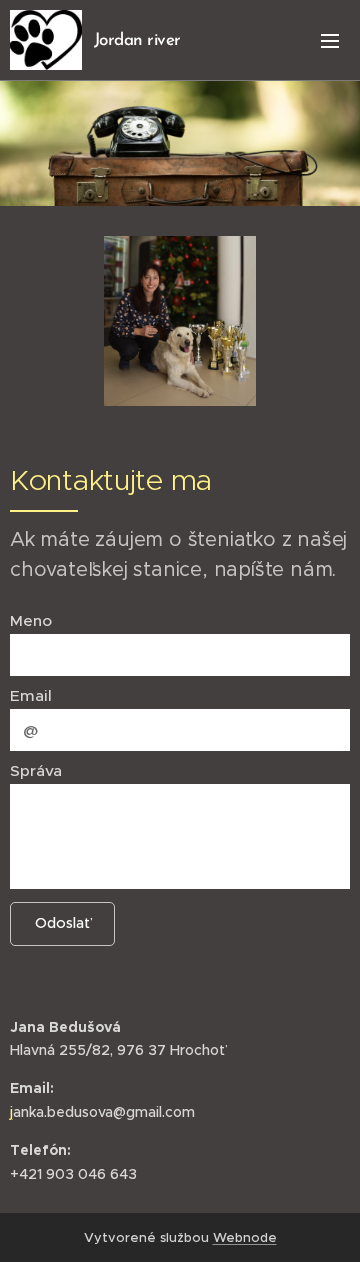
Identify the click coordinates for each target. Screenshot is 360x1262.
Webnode (245, 1237)
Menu (330, 40)
